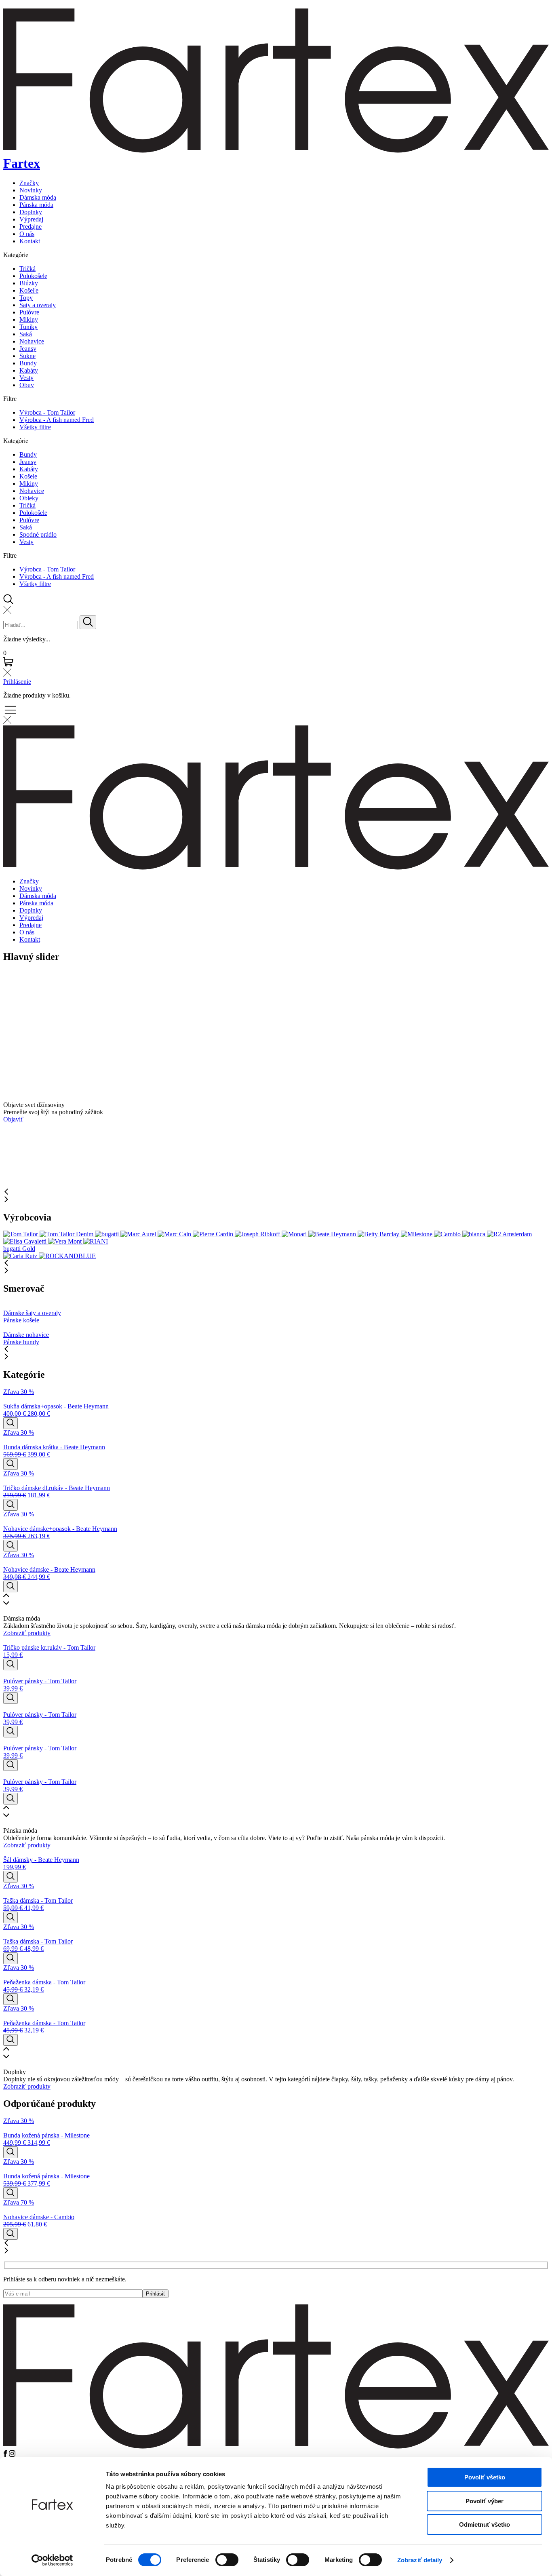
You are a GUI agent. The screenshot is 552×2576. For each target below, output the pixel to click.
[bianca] (475, 1234)
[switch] (227, 2560)
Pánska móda (36, 205)
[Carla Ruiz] (21, 1256)
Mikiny (29, 319)
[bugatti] (108, 1234)
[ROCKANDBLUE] (67, 1256)
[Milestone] (417, 1234)
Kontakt (30, 241)
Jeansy (28, 349)
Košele (28, 476)
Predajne (31, 227)
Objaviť (13, 1025)
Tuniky (28, 327)
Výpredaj (31, 219)
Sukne (27, 356)
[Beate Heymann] (333, 1234)
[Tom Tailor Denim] (67, 1234)
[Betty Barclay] (379, 1234)
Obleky (29, 498)
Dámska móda (38, 197)
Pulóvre (29, 312)
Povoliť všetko (485, 2477)
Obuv (27, 385)
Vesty (26, 378)
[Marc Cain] (175, 1234)
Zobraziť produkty (27, 1633)
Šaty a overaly (38, 305)
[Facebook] (6, 2455)
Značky (29, 183)
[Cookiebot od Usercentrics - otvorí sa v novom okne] (52, 2560)
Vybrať (12, 1156)
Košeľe (29, 290)
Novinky (31, 190)
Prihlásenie (17, 682)
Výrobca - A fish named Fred (57, 420)
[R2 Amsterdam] (509, 1234)
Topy (26, 298)
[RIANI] (96, 1241)
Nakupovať (18, 996)
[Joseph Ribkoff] (258, 1234)
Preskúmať (17, 1090)
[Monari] (295, 1234)
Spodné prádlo (38, 534)
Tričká (27, 269)
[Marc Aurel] (139, 1234)
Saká (26, 334)
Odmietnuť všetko (485, 2524)
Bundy (28, 363)
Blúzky (29, 283)
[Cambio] (448, 1234)
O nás (27, 234)
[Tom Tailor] (21, 1234)
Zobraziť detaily (420, 2560)
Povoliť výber (485, 2501)
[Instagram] (12, 2455)
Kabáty (29, 370)
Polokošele (33, 276)
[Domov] (276, 2446)
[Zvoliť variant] (11, 1423)
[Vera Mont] (66, 1241)
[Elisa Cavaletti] (26, 1241)
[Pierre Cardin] (214, 1234)
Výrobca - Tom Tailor (47, 412)
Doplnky (31, 212)
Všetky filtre (35, 427)
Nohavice (32, 341)
